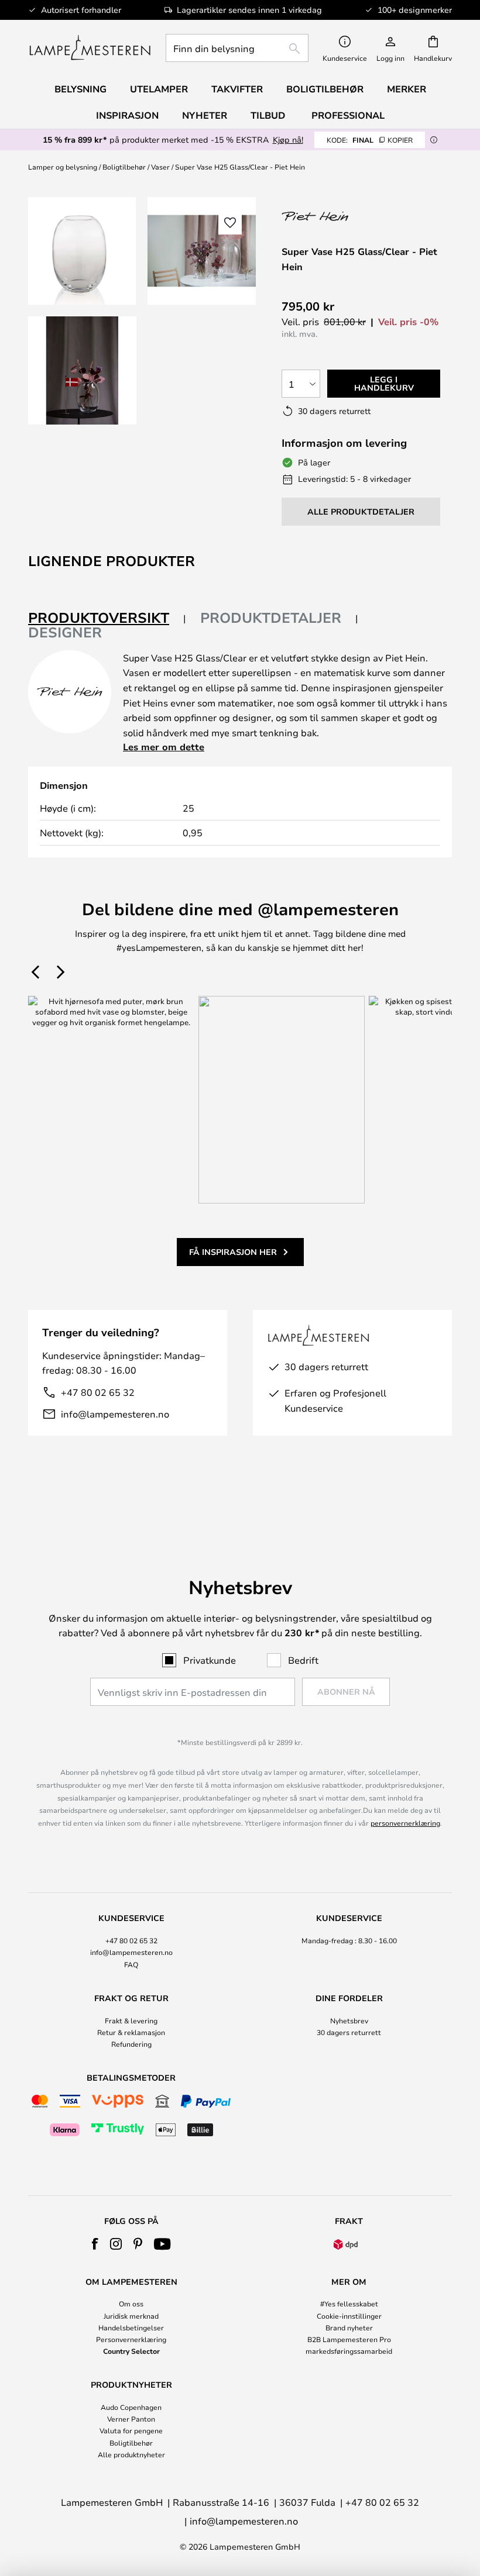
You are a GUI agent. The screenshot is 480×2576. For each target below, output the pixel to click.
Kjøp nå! (288, 139)
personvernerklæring (405, 1823)
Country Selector (131, 2351)
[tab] (107, 618)
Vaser (160, 167)
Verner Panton (131, 2419)
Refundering (131, 2044)
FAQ (131, 1964)
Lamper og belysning (63, 167)
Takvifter (237, 89)
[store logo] (90, 48)
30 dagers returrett (349, 2032)
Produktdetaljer (271, 618)
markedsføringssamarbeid (349, 2351)
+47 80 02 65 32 (98, 1392)
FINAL (370, 140)
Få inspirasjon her (233, 1252)
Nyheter (205, 115)
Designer (65, 632)
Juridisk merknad (131, 2316)
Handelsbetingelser (131, 2327)
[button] (82, 370)
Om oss (131, 2303)
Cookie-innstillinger (349, 2316)
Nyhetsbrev (349, 2020)
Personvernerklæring (131, 2339)
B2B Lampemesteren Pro (349, 2339)
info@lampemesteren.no (115, 1414)
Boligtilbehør (124, 167)
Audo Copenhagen (131, 2407)
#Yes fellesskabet (349, 2303)
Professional (348, 115)
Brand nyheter (349, 2327)
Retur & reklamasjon (131, 2032)
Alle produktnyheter (131, 2454)
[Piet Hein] (344, 216)
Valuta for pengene (131, 2430)
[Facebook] (95, 2244)
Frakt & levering (131, 2020)
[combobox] (237, 48)
